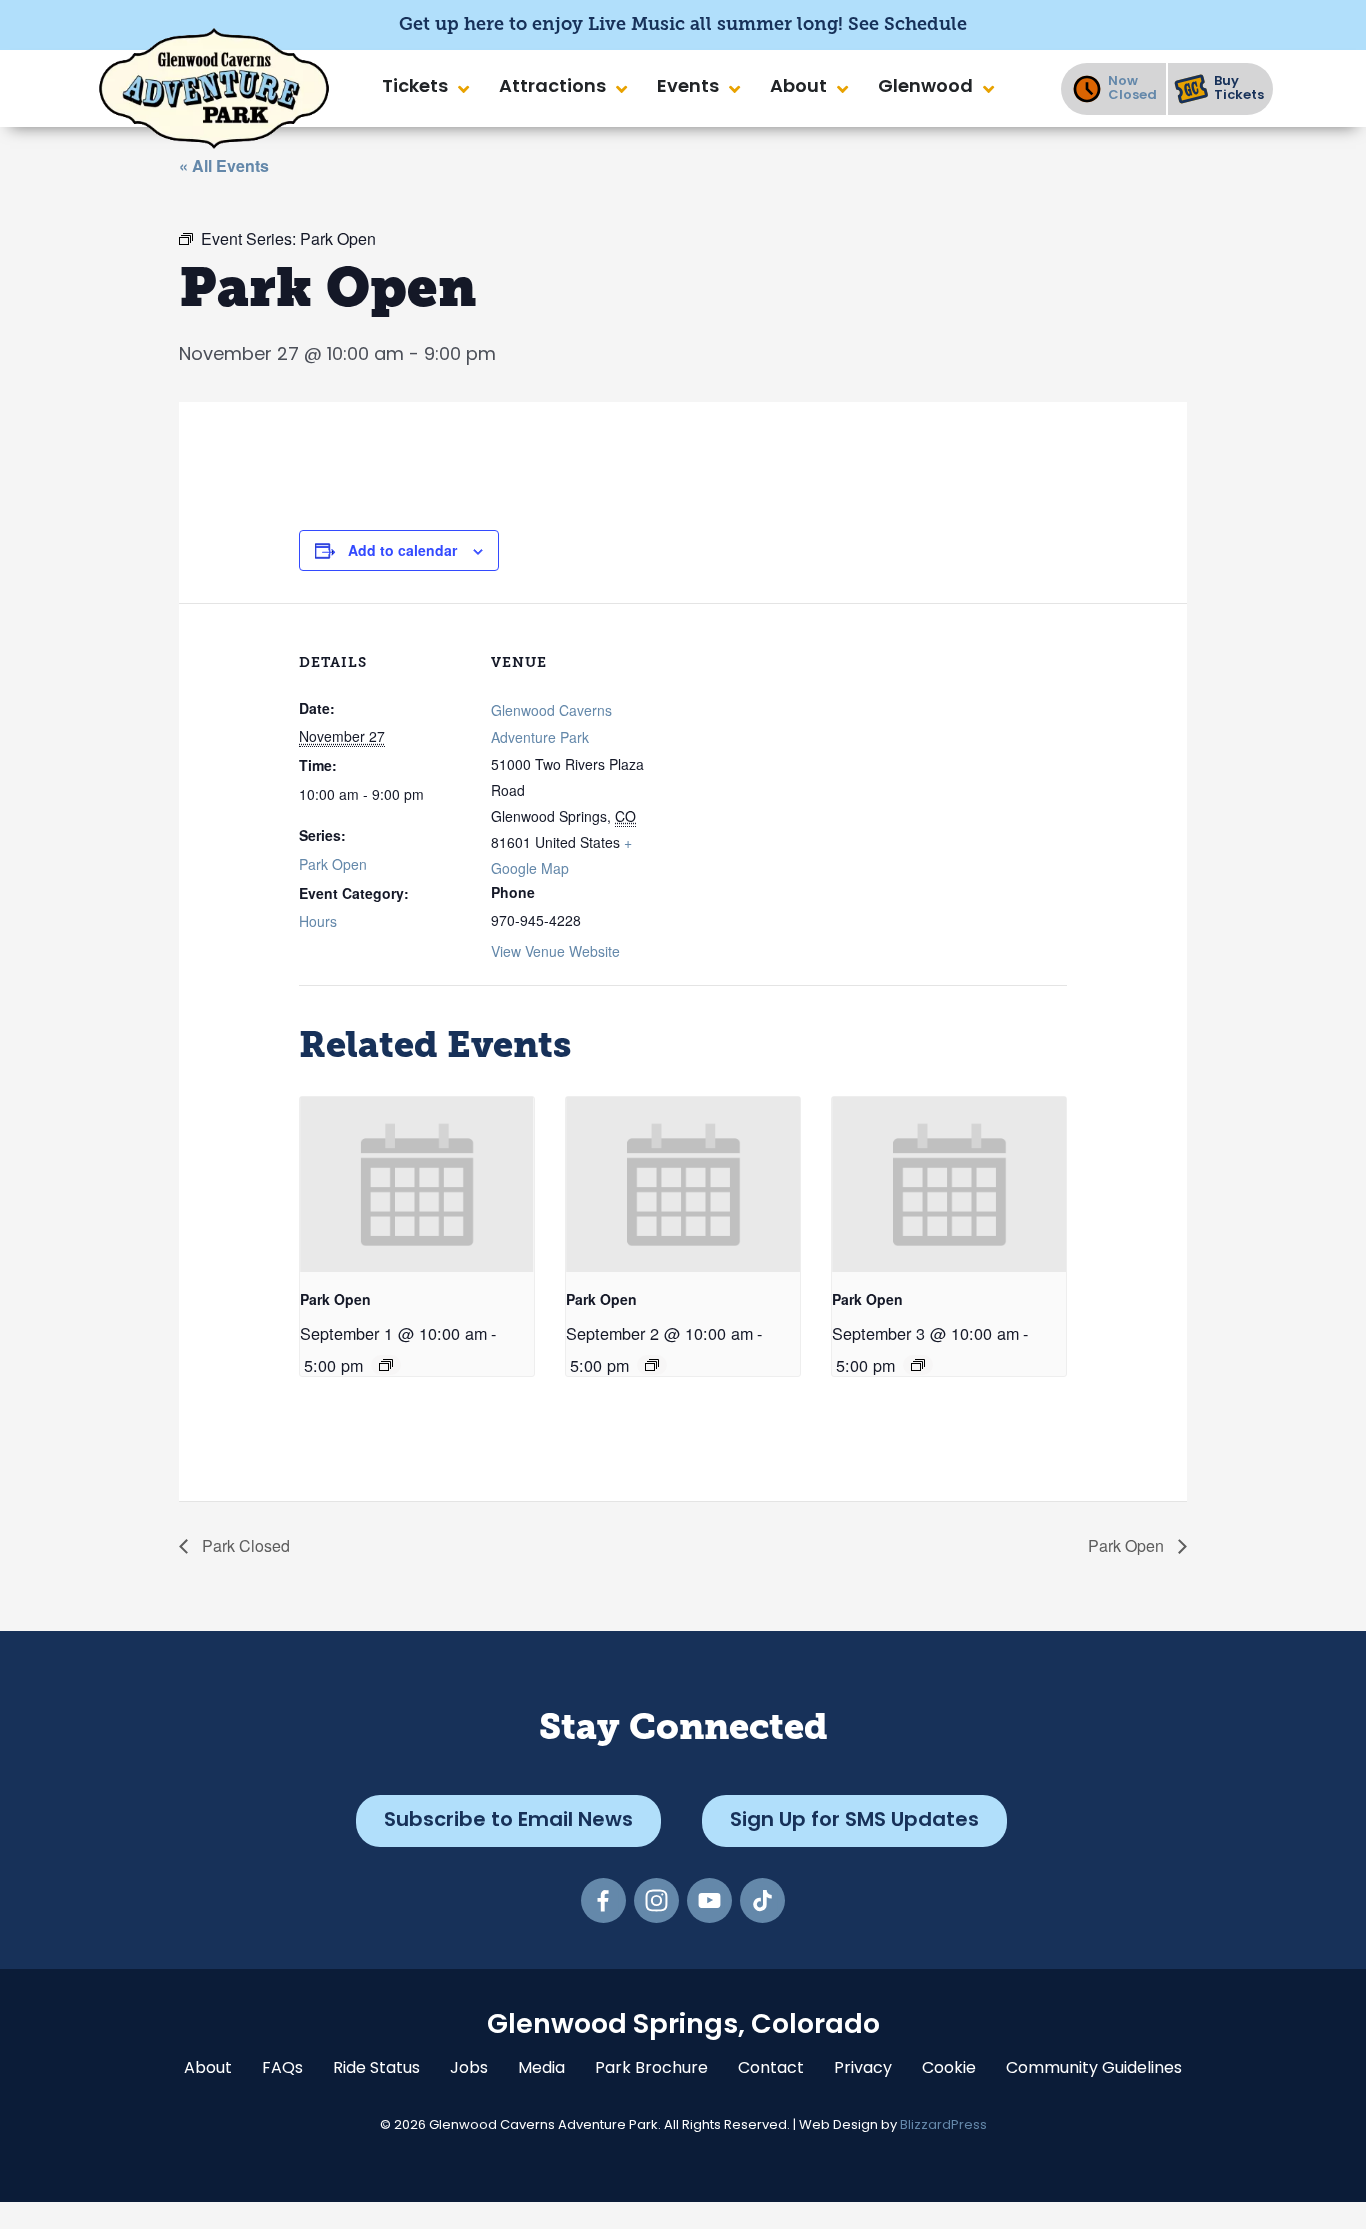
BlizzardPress (943, 2125)
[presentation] (417, 1184)
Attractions (552, 88)
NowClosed (1132, 88)
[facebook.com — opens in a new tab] (603, 1900)
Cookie (949, 2069)
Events (688, 88)
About (798, 88)
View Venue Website (555, 951)
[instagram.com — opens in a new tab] (656, 1900)
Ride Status (376, 2069)
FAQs (282, 2069)
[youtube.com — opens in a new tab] (709, 1900)
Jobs (469, 2069)
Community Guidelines (1094, 2069)
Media (541, 2069)
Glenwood (925, 88)
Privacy (863, 2069)
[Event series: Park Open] (386, 1365)
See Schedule (907, 24)
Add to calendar (402, 550)
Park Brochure (651, 2069)
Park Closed (244, 1545)
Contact (771, 2069)
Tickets (415, 88)
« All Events (224, 165)
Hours (318, 921)
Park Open (333, 864)
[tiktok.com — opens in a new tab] (762, 1900)
